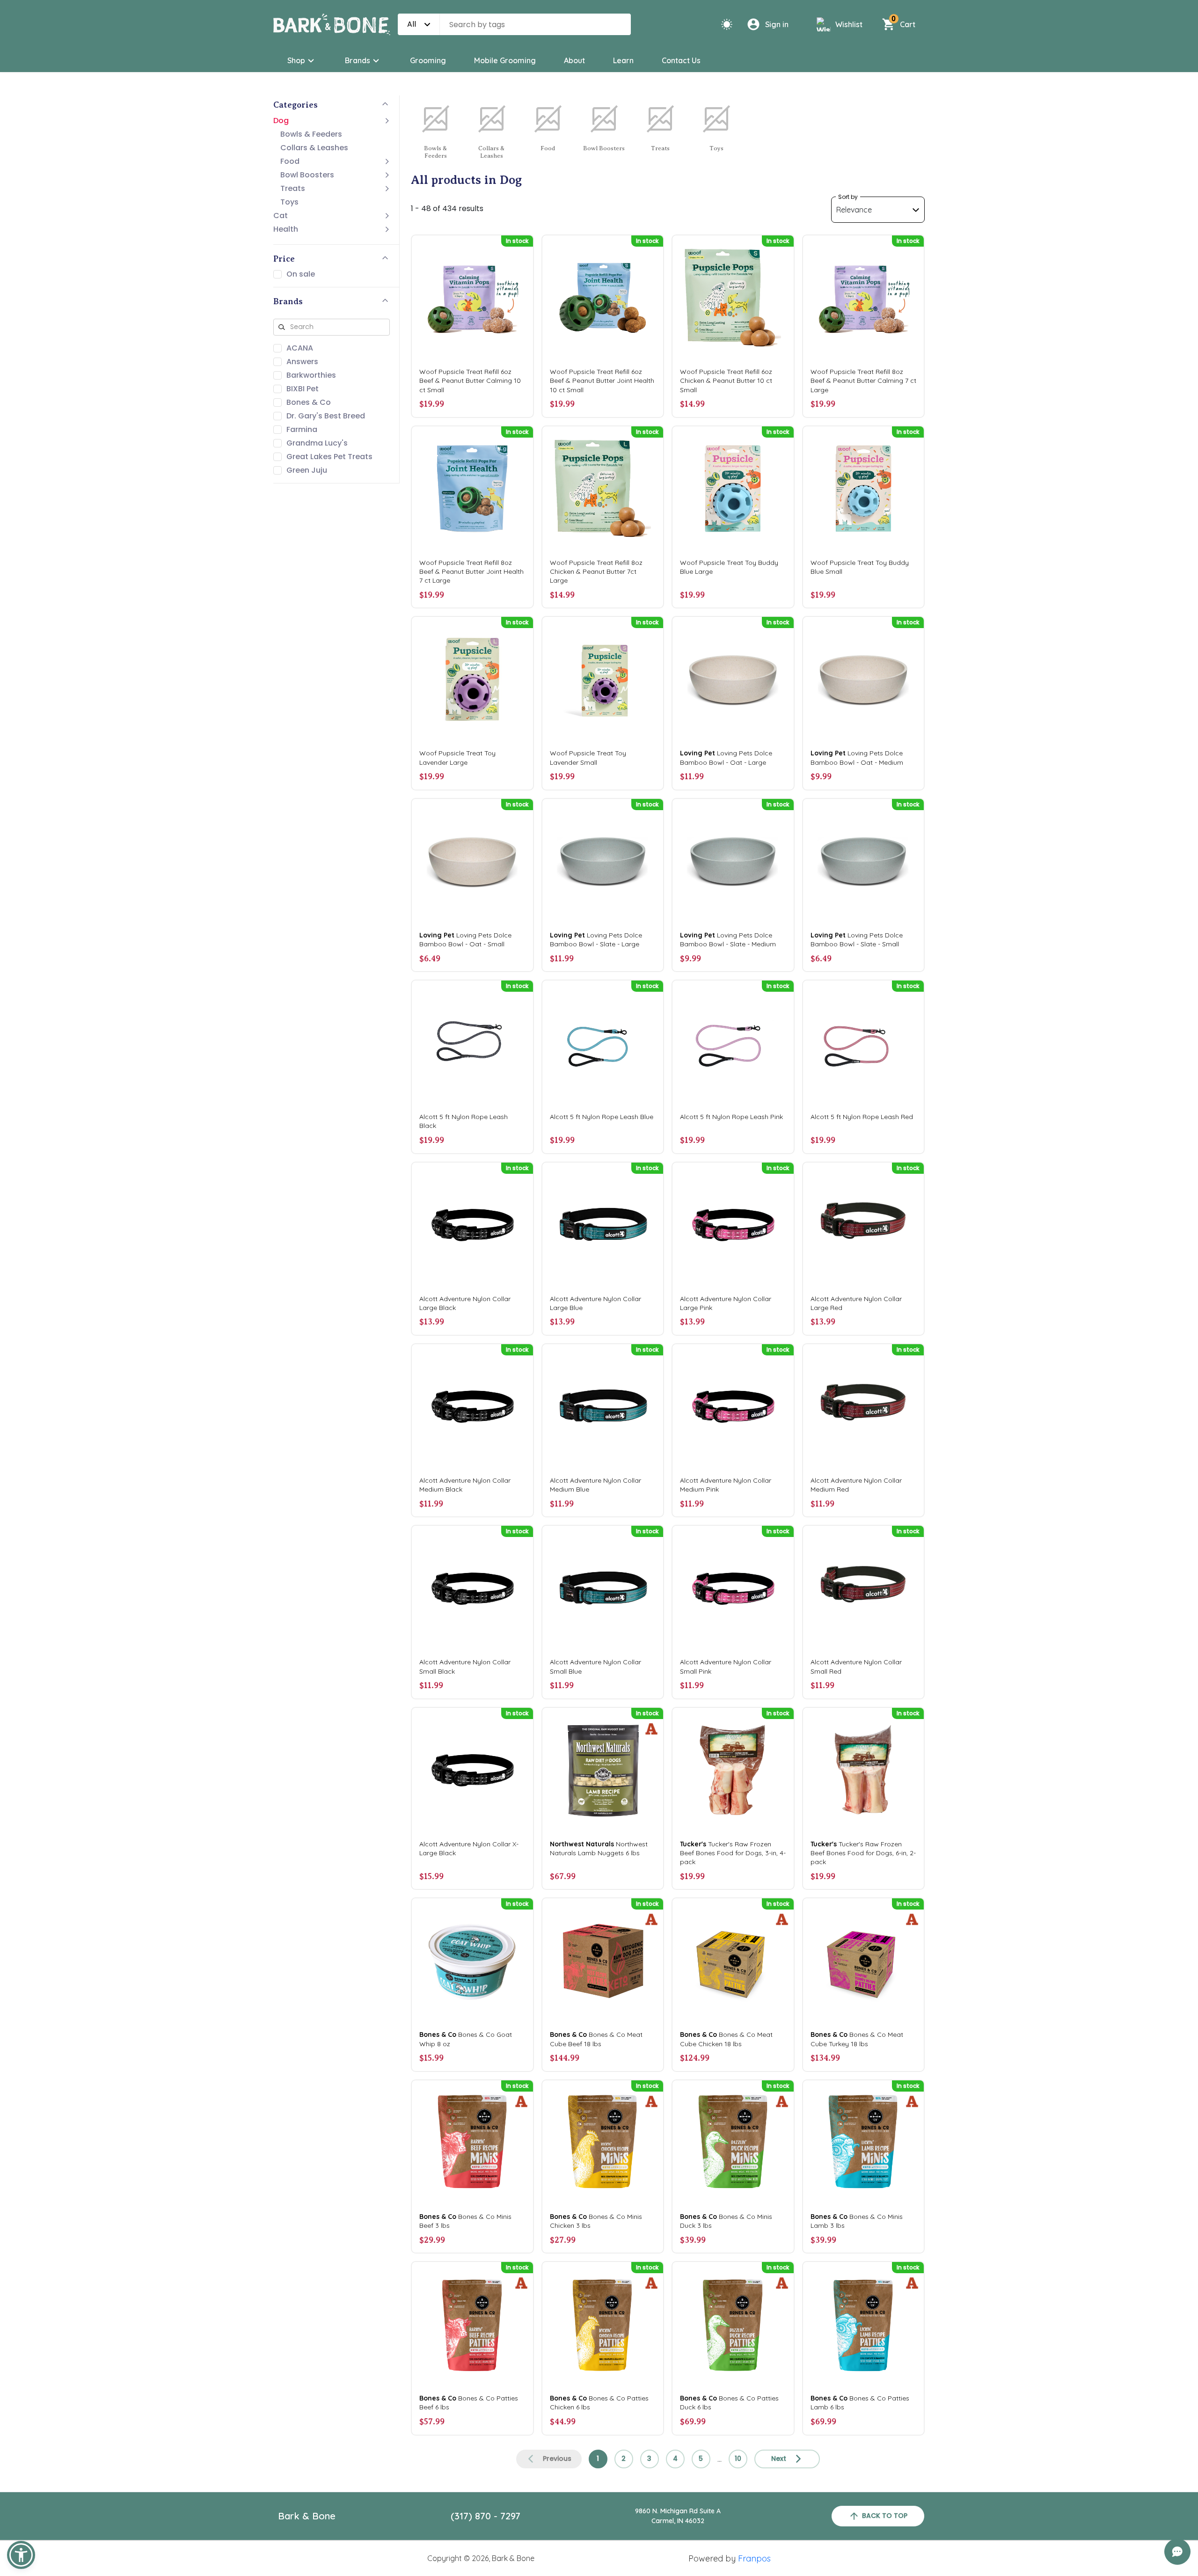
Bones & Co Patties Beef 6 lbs (469, 2403)
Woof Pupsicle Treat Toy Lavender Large (457, 757)
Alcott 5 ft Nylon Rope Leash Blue (602, 1117)
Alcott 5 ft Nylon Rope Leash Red (862, 1117)
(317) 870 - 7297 (486, 2516)
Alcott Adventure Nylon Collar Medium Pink (726, 1485)
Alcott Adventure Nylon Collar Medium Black (465, 1485)
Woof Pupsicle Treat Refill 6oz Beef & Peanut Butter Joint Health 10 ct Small (602, 381)
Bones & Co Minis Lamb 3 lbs (857, 2221)
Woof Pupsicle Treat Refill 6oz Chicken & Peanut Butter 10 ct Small (726, 381)
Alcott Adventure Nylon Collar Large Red (856, 1303)
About (574, 60)
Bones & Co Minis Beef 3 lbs (465, 2221)
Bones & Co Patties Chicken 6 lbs (599, 2403)
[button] (21, 2555)
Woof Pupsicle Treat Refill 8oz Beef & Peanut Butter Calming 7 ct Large (863, 381)
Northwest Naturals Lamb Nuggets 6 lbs (599, 1848)
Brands (358, 60)
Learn (623, 60)
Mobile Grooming (505, 60)
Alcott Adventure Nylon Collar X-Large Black (469, 1848)
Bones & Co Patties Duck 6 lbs (729, 2403)
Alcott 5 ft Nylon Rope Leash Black (464, 1121)
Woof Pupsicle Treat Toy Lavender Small (588, 757)
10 (738, 2459)
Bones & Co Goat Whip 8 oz (466, 2039)
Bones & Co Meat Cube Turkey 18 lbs (857, 2039)
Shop (296, 60)
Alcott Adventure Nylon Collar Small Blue (595, 1666)
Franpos (754, 2558)
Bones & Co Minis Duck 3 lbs (726, 2221)
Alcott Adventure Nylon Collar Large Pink (726, 1303)
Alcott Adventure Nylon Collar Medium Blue (595, 1485)
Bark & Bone (307, 2516)
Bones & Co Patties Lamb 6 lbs (860, 2403)
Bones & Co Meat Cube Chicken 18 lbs (726, 2039)
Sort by (848, 197)
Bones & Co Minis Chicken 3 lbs (596, 2221)
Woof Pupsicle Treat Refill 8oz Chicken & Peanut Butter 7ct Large (596, 571)
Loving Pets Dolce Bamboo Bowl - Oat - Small (465, 940)
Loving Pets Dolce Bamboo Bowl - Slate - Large (596, 940)
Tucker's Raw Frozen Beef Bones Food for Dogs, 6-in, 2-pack (863, 1853)
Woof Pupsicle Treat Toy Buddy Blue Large (729, 567)
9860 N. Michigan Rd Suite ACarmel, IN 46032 (678, 2516)
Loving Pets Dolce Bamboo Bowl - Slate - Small (857, 940)
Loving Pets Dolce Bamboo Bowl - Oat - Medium (857, 757)
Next (779, 2459)
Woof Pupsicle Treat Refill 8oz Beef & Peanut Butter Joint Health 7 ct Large (471, 571)
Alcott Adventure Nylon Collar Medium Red (856, 1485)
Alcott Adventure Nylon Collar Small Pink (726, 1666)
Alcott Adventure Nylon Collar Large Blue (595, 1303)
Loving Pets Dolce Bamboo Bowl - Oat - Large (726, 757)
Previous (557, 2459)
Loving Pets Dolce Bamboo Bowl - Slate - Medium (728, 940)
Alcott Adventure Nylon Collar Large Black (465, 1303)
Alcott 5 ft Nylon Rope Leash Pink (731, 1117)
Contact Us (681, 60)
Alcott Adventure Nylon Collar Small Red (856, 1666)
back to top (885, 2516)
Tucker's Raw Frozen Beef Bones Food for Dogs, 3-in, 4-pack (733, 1853)
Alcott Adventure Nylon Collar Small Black (465, 1666)
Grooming (428, 60)
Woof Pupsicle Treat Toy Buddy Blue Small (860, 567)
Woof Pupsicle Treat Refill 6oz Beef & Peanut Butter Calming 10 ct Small (470, 381)
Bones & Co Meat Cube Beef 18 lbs (596, 2039)
